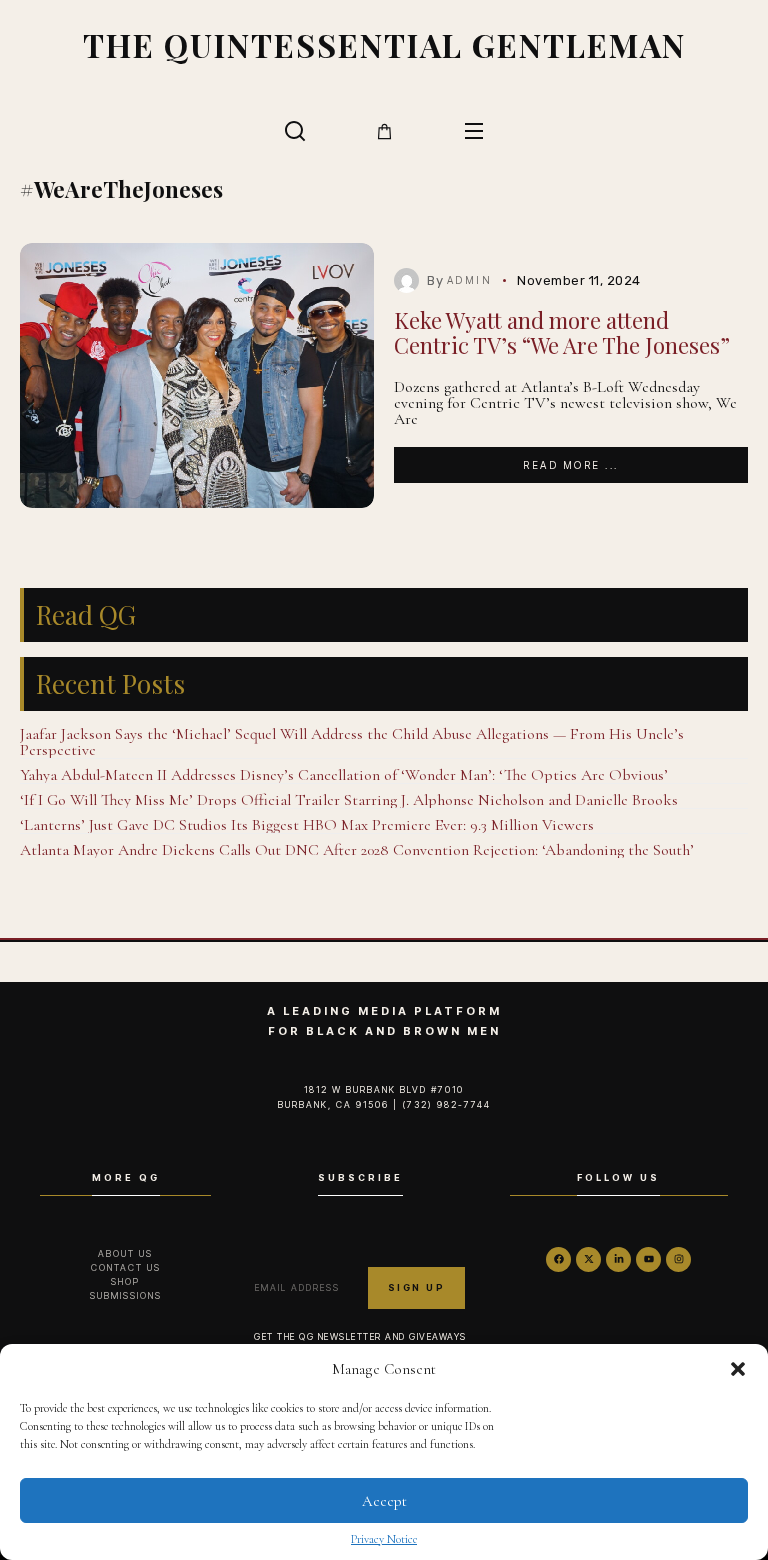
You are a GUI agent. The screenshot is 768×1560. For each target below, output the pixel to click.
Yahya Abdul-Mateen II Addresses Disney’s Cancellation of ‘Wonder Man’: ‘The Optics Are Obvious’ (344, 775)
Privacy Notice (384, 1539)
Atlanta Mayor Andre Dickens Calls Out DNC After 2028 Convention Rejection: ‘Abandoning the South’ (357, 850)
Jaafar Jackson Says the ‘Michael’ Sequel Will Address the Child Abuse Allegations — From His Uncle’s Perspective (352, 742)
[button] (738, 1369)
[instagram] (678, 1259)
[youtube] (648, 1259)
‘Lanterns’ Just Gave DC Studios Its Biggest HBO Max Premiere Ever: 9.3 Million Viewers (307, 825)
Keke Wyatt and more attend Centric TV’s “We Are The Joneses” (562, 332)
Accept (384, 1501)
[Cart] (384, 131)
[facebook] (558, 1259)
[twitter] (588, 1259)
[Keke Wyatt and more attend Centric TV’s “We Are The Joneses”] (197, 376)
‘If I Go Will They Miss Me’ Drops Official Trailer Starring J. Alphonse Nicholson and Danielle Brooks (349, 800)
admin (470, 280)
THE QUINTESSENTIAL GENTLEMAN (384, 44)
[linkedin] (618, 1259)
